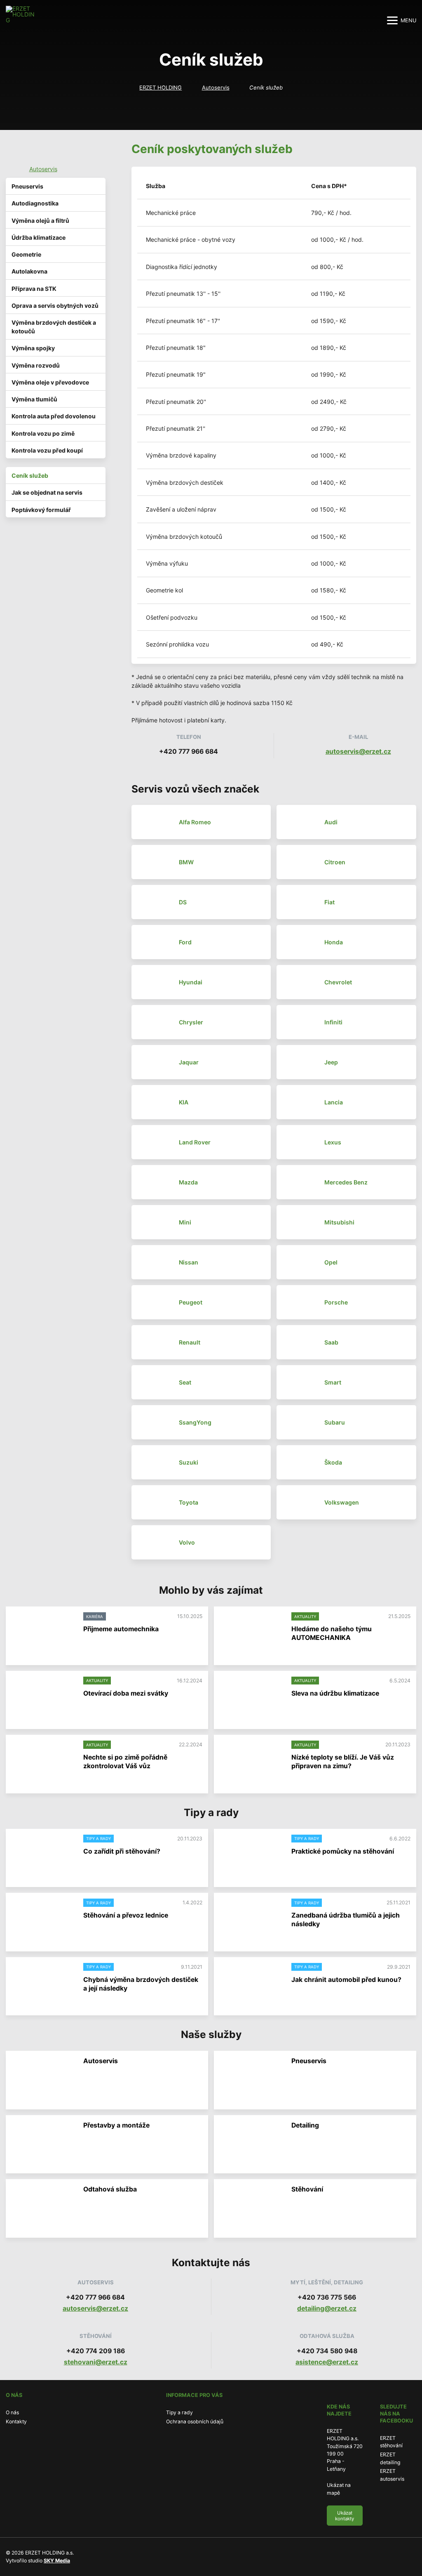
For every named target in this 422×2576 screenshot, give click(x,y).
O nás (12, 2412)
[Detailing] (251, 2145)
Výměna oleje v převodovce (50, 382)
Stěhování (307, 2189)
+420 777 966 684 (189, 751)
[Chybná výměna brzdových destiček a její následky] (43, 1987)
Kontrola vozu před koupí (47, 450)
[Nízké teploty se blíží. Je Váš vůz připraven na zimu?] (251, 1764)
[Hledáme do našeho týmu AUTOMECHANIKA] (251, 1636)
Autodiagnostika (35, 203)
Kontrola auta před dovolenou (54, 416)
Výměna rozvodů (36, 365)
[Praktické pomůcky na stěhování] (251, 1858)
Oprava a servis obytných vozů (55, 305)
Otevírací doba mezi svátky (126, 1693)
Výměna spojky (33, 348)
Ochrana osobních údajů (195, 2421)
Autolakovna (29, 271)
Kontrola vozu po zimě (43, 433)
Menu (408, 20)
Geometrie (26, 254)
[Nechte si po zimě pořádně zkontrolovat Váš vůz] (43, 1764)
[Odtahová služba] (43, 2209)
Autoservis (216, 87)
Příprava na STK (34, 289)
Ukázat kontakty (345, 2516)
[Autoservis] (43, 2080)
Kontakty (16, 2421)
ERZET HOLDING (161, 87)
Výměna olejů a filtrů (40, 221)
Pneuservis (27, 186)
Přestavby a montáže (116, 2125)
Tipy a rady (179, 2412)
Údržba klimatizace (39, 237)
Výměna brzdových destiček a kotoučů (54, 327)
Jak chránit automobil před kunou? (346, 1980)
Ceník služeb (30, 475)
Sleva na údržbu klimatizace (335, 1693)
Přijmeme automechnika (121, 1629)
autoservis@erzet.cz (358, 751)
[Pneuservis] (251, 2080)
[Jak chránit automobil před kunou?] (251, 1987)
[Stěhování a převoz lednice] (43, 1922)
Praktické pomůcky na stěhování (343, 1851)
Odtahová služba (110, 2189)
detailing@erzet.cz (327, 2308)
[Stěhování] (251, 2209)
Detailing (305, 2125)
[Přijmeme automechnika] (43, 1636)
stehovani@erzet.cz (96, 2362)
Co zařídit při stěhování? (122, 1851)
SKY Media (57, 2561)
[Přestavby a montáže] (43, 2145)
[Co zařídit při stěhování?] (43, 1858)
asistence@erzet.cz (327, 2362)
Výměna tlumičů (34, 399)
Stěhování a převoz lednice (126, 1915)
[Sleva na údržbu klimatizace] (251, 1700)
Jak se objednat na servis (47, 492)
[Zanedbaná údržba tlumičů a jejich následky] (251, 1922)
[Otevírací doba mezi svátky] (43, 1700)
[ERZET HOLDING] (20, 20)
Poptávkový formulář (41, 510)
